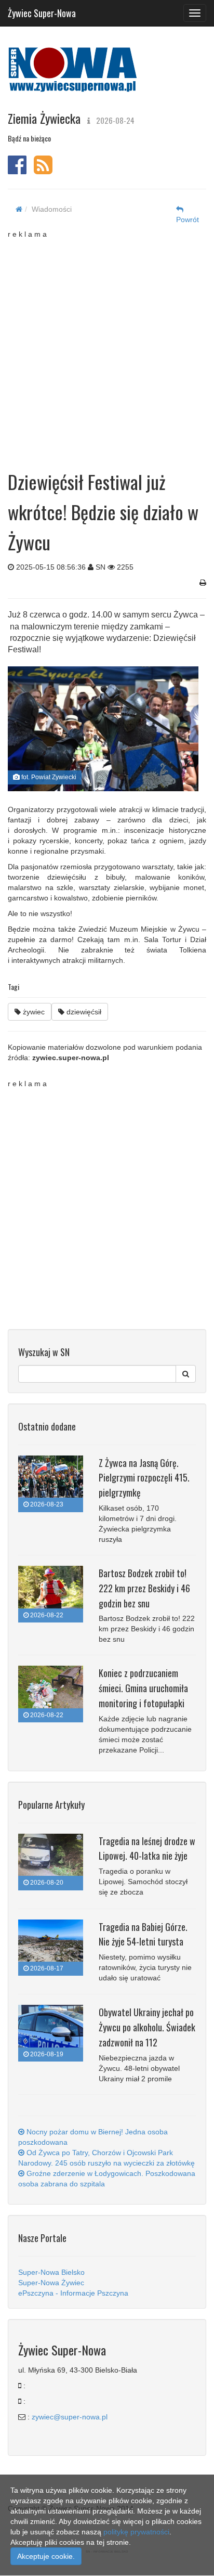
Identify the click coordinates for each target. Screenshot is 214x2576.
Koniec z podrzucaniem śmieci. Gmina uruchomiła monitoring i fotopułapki (143, 1688)
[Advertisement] (107, 346)
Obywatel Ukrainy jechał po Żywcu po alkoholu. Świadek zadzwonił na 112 (147, 2027)
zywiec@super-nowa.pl (70, 2417)
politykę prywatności (136, 2532)
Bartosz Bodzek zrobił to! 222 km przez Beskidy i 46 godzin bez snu (144, 1588)
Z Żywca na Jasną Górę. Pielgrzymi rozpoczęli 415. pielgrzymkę (144, 1478)
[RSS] (43, 170)
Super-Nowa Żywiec (51, 2283)
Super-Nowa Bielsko (51, 2272)
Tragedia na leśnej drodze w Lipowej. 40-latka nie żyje (147, 1849)
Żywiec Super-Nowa (42, 11)
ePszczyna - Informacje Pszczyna (73, 2293)
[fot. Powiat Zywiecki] (103, 729)
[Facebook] (17, 170)
